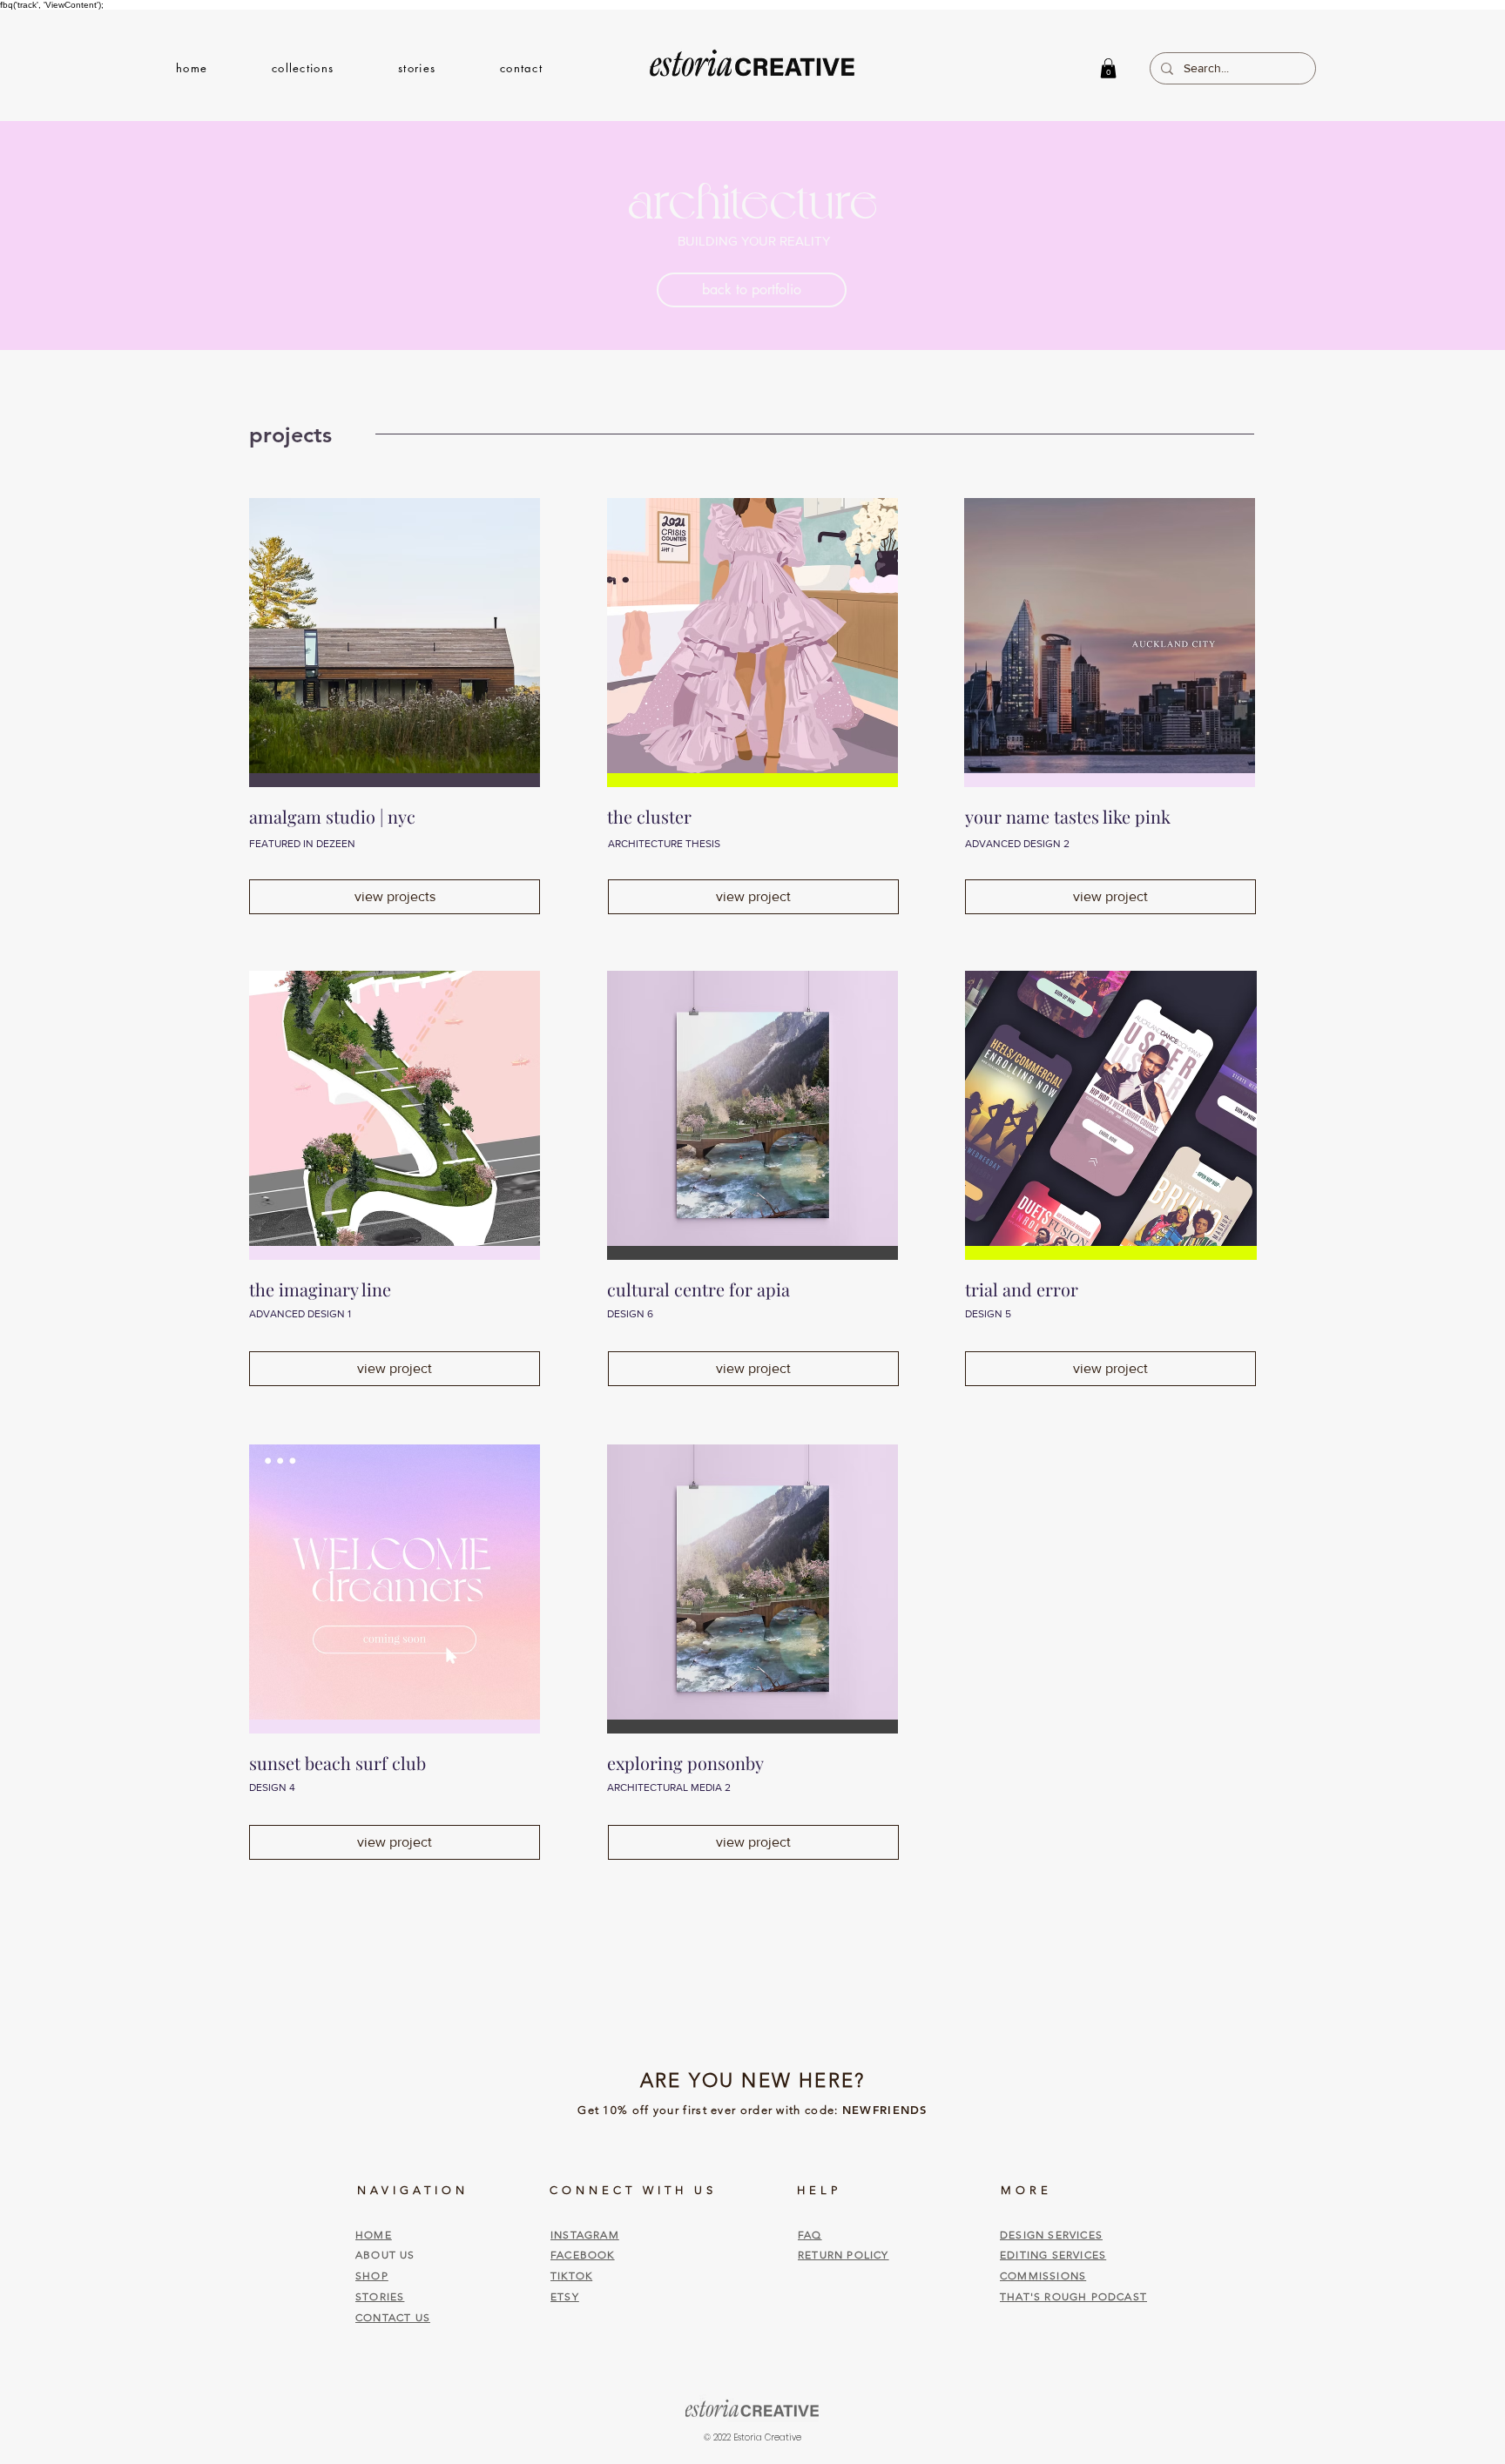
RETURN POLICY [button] (844, 2255)
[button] (303, 68)
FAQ (810, 2235)
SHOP (372, 2275)
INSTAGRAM (585, 2235)
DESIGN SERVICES (1051, 2235)
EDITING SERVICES (1053, 2255)
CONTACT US (393, 2317)
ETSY (565, 2296)
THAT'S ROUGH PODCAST (1073, 2296)
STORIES (380, 2296)
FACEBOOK (583, 2255)
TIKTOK (571, 2275)
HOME (374, 2235)
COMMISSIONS (1043, 2275)
